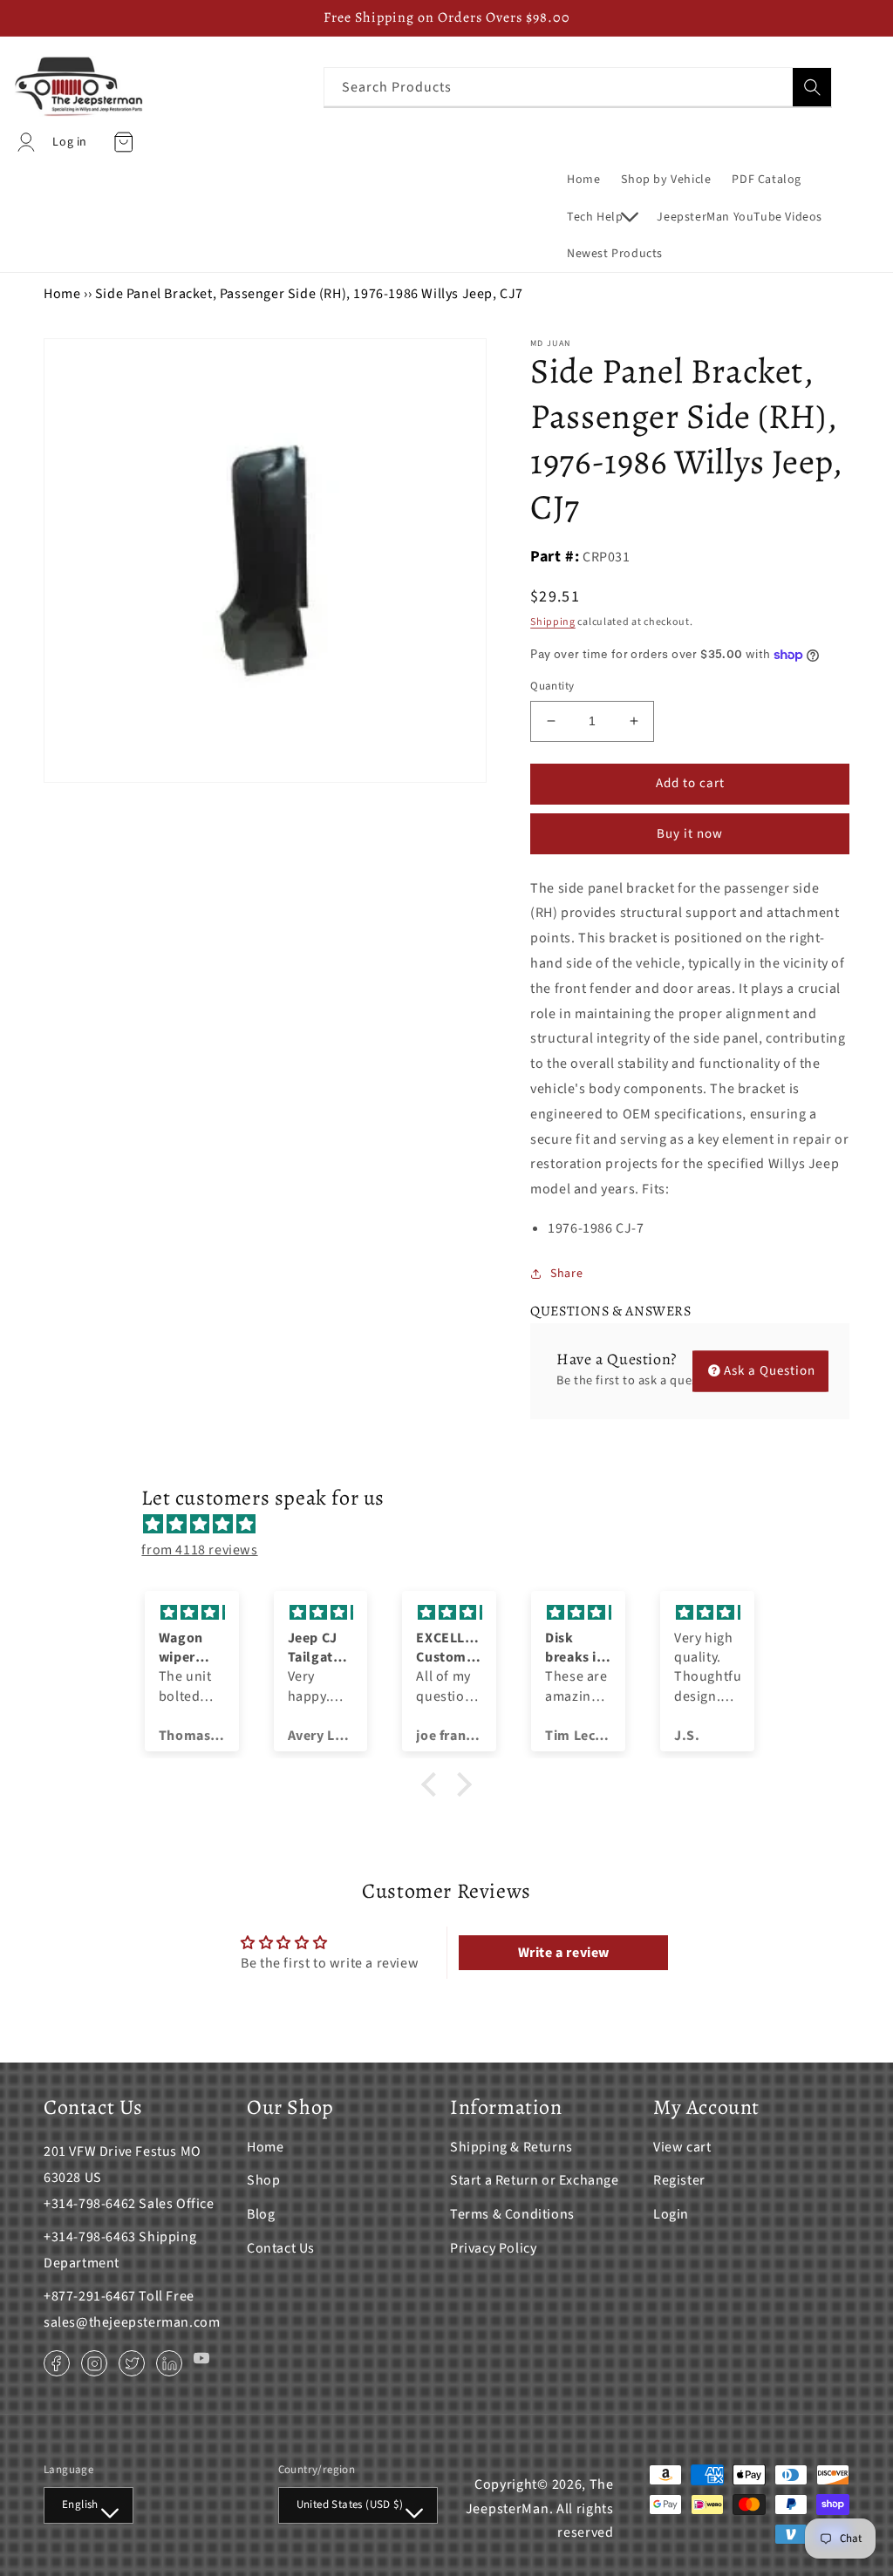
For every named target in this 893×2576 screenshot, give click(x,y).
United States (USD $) (350, 2505)
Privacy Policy (493, 2248)
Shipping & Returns (511, 2147)
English (80, 2505)
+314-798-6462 (90, 2204)
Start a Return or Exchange (535, 2180)
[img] (455, 1525)
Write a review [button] (564, 1953)
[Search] (812, 87)
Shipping (553, 622)
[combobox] (578, 87)
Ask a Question (770, 1371)
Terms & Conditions (512, 2214)
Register (679, 2180)
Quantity (552, 686)
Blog (261, 2214)
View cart (682, 2147)
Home (62, 294)
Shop (263, 2180)
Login (671, 2214)
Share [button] (566, 1274)
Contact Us (281, 2248)
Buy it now (690, 834)
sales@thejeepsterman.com (132, 2322)
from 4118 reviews (199, 1550)
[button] (601, 217)
